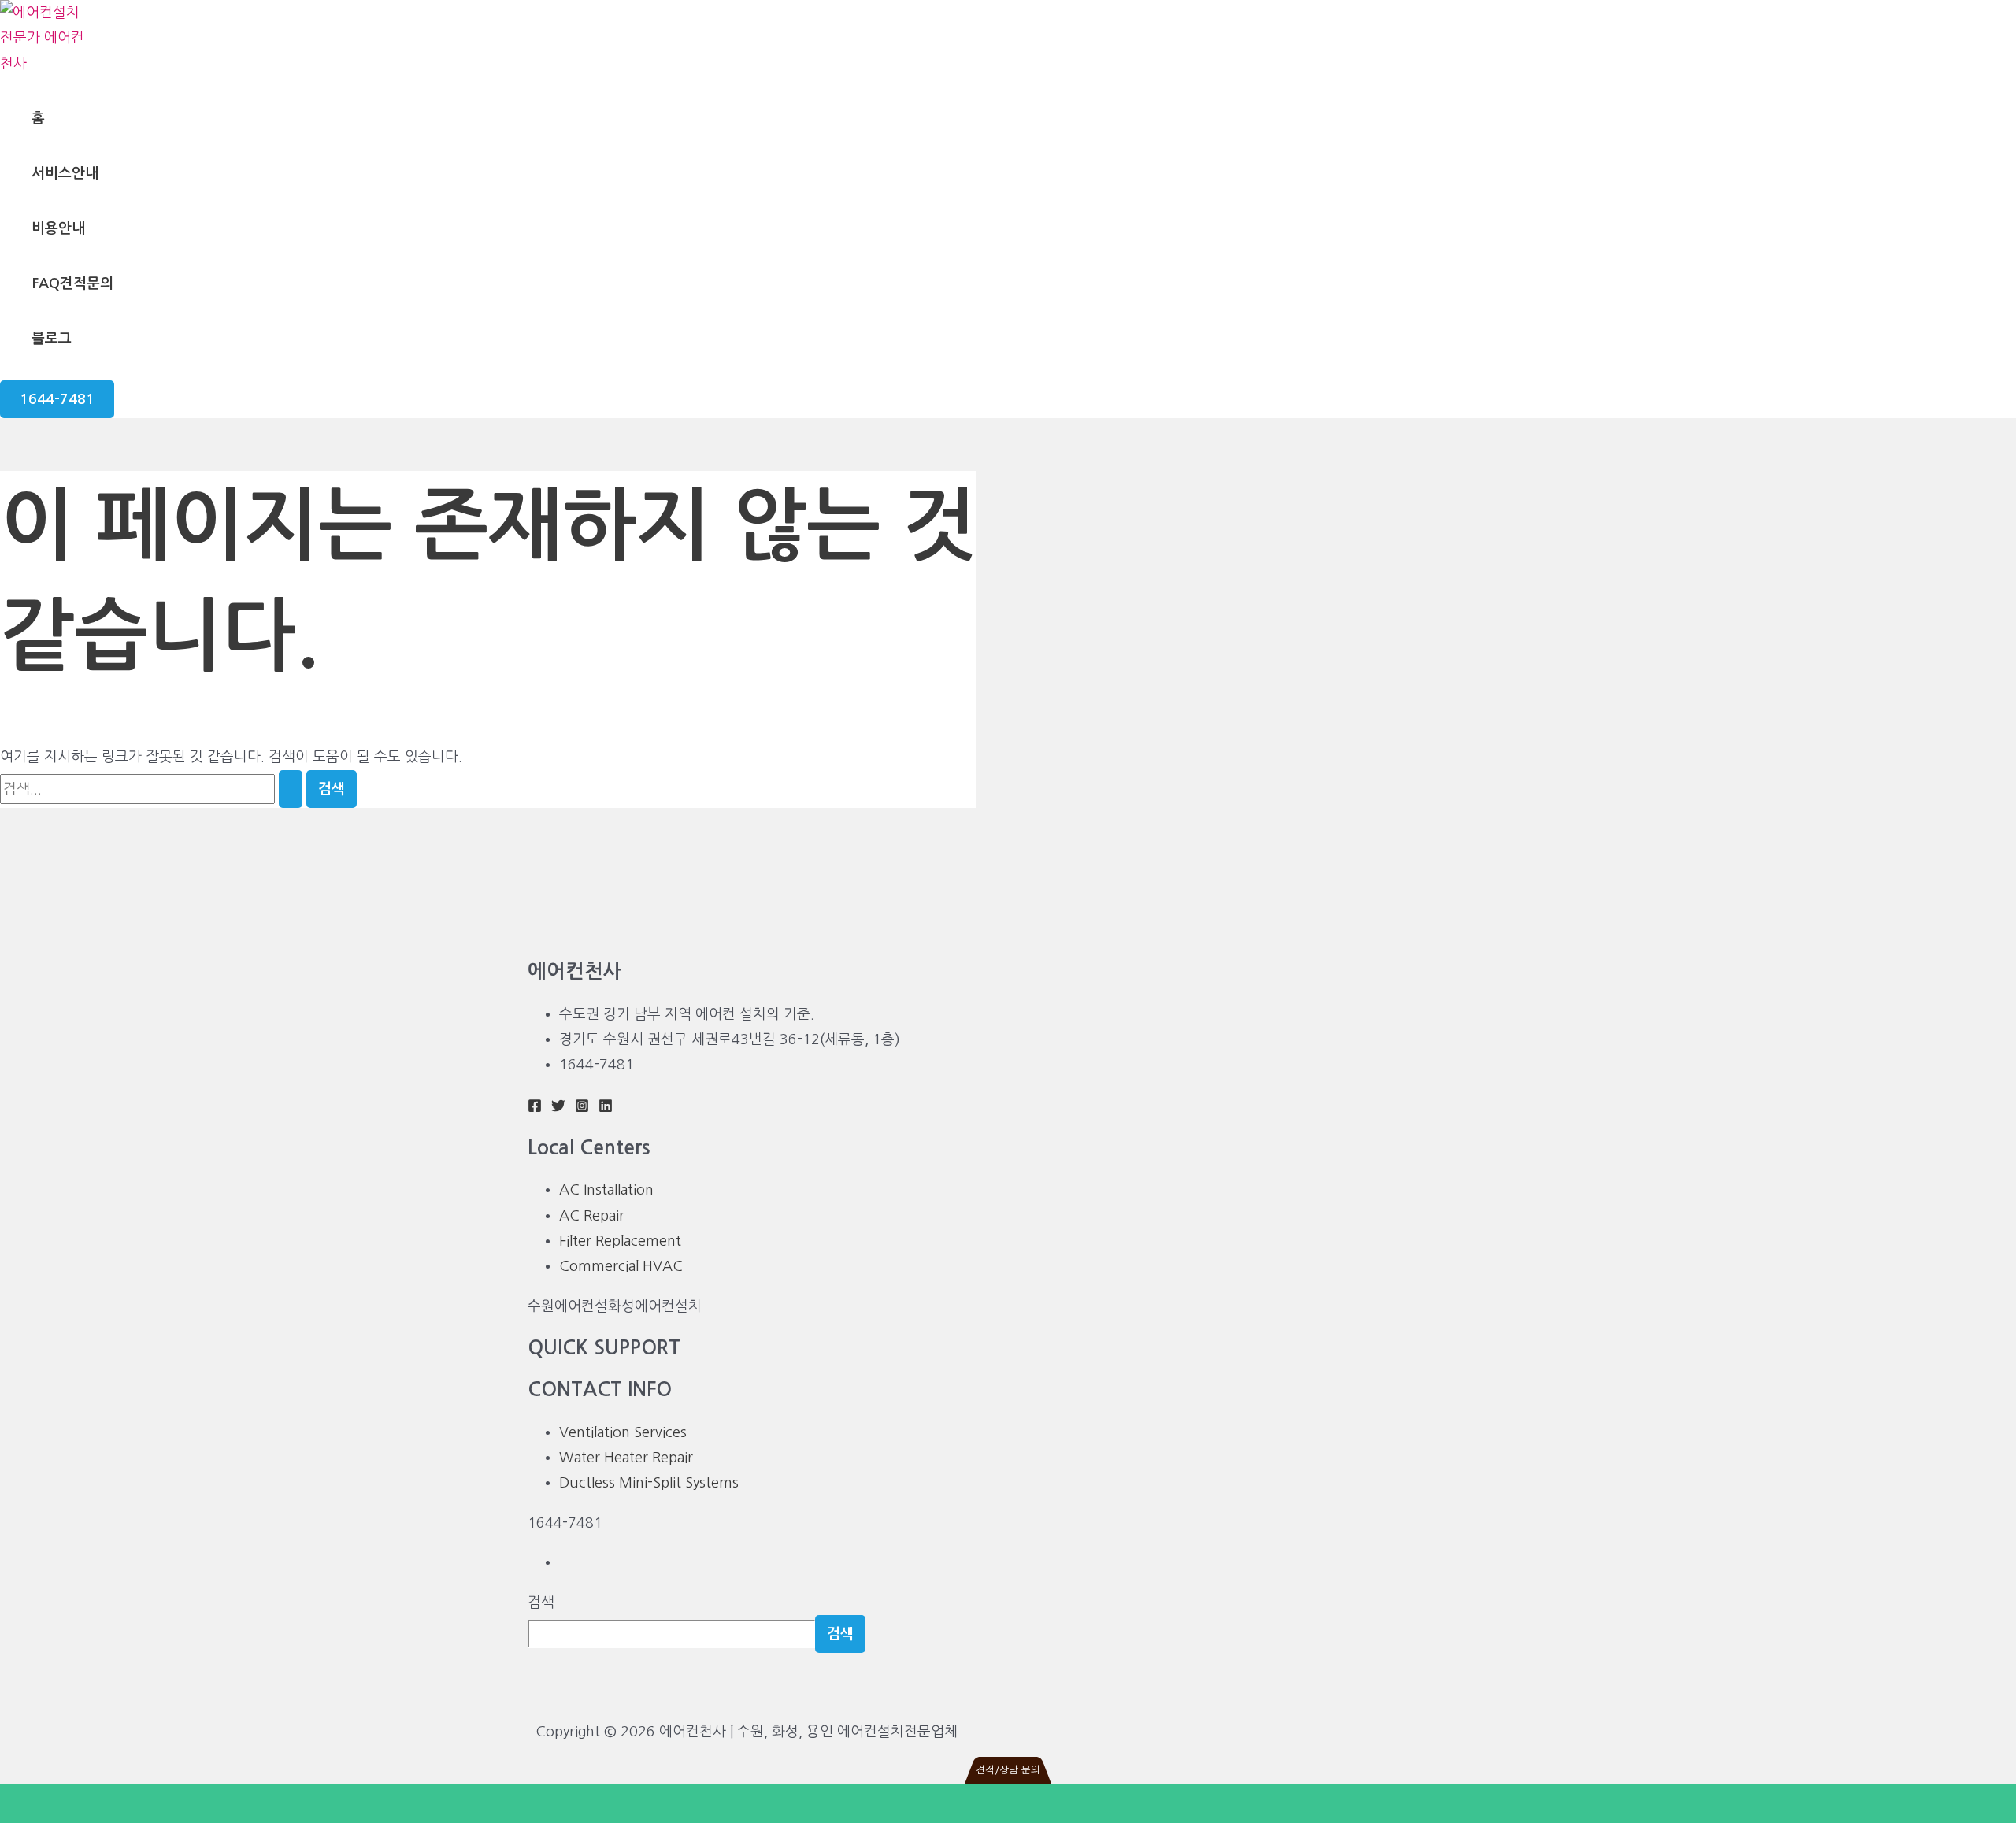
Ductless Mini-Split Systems (649, 1483)
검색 (541, 1603)
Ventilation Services (623, 1432)
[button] (57, 399)
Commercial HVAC (621, 1266)
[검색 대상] (153, 789)
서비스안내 (65, 173)
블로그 (52, 339)
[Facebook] (535, 1108)
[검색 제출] (291, 789)
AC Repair (592, 1216)
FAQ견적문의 (72, 283)
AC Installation (606, 1190)
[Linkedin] (606, 1108)
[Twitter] (558, 1108)
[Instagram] (582, 1108)
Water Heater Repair (626, 1458)
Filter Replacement (620, 1241)
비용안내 (58, 228)
